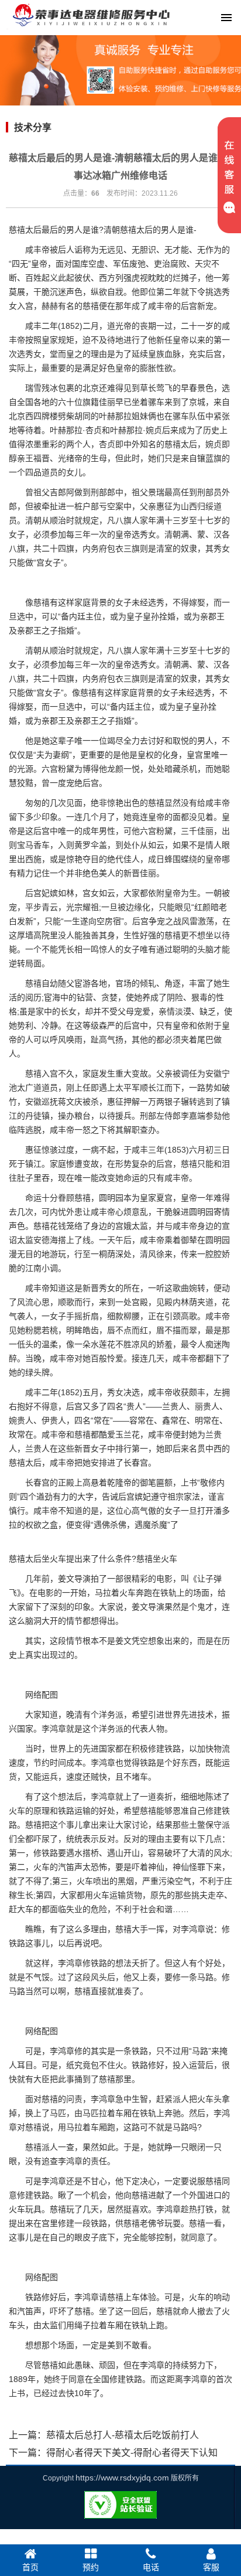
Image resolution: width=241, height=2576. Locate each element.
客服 (211, 2567)
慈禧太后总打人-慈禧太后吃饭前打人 (123, 2435)
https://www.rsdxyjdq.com (122, 2478)
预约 (91, 2567)
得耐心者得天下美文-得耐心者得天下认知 (132, 2453)
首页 (30, 2567)
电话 (151, 2567)
